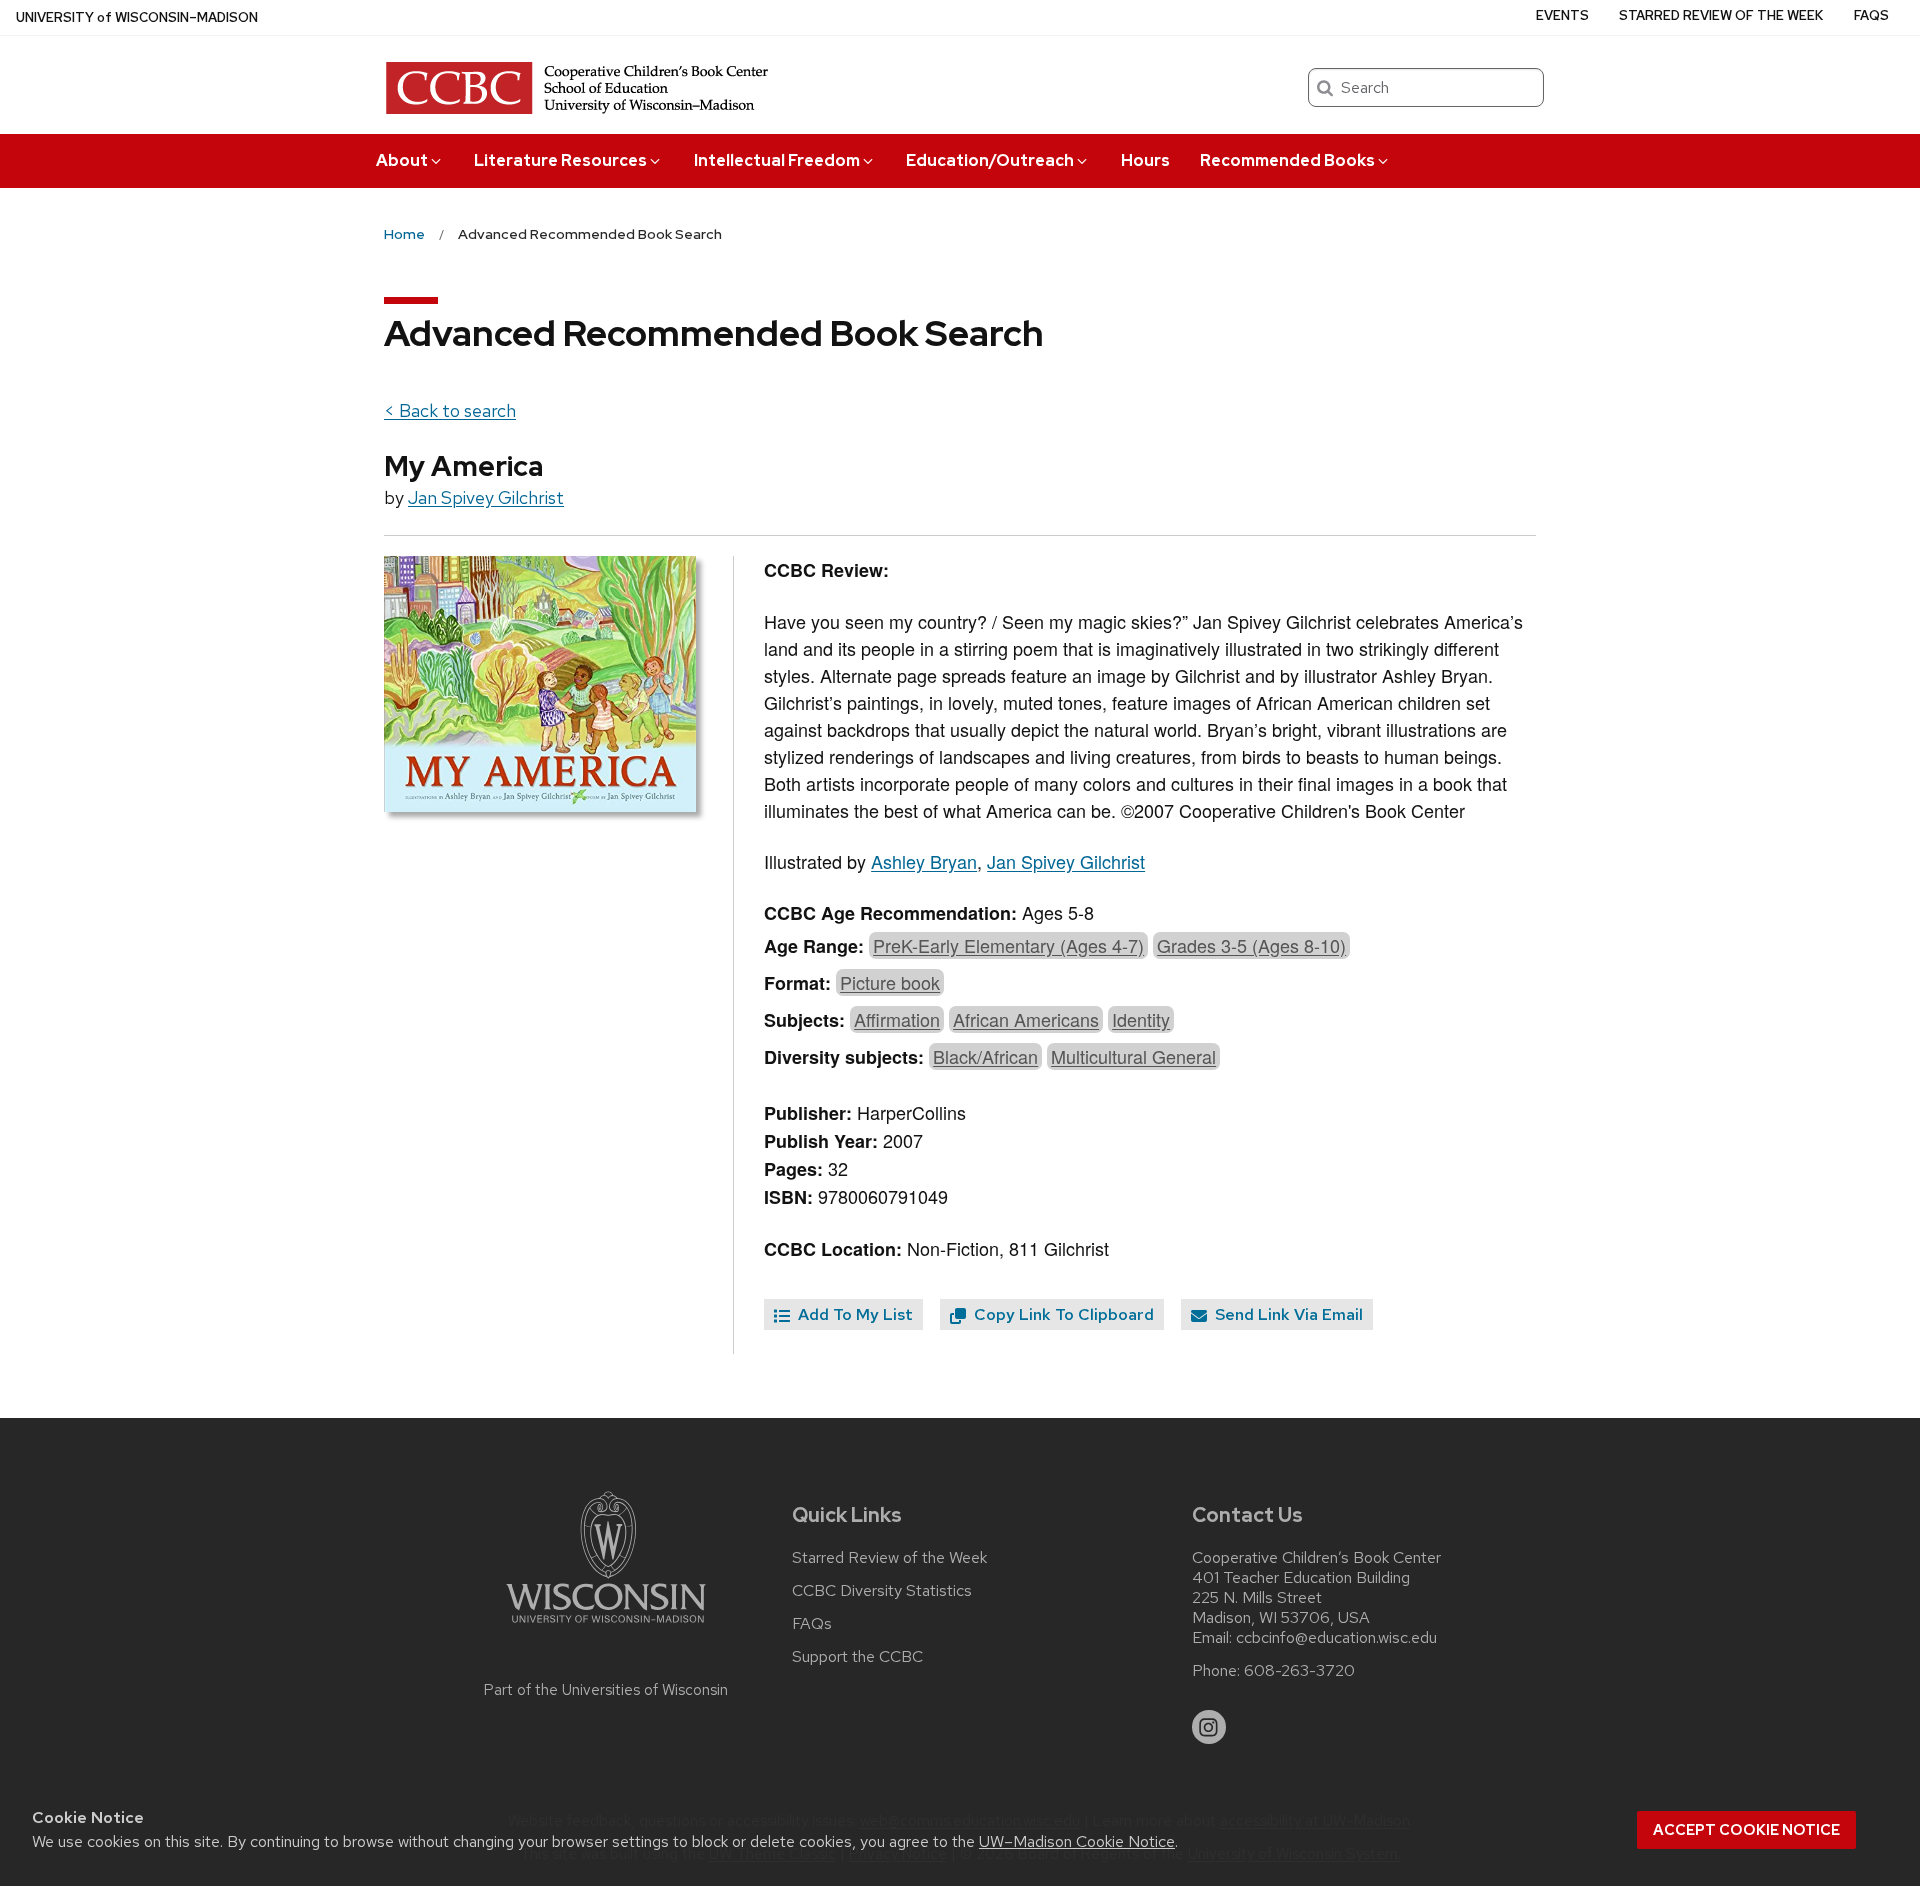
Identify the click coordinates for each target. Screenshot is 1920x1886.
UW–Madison (137, 17)
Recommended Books (1287, 160)
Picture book (890, 982)
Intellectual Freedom (777, 160)
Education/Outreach (990, 160)
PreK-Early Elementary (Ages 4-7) (1008, 945)
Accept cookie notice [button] (1746, 1830)
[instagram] (1209, 1727)
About (402, 160)
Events (1562, 15)
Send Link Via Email (1287, 1314)
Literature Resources (560, 160)
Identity (1141, 1019)
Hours (1145, 160)
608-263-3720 (1299, 1671)
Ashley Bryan (924, 861)
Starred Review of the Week (1721, 15)
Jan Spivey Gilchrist (486, 497)
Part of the (606, 1690)
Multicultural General (1133, 1056)
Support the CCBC (857, 1657)
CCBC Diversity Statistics (882, 1591)
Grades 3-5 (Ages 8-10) (1251, 945)
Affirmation (897, 1019)
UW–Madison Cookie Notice (1077, 1841)
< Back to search (450, 410)
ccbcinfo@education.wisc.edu (1336, 1638)
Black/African (985, 1056)
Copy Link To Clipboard (1062, 1314)
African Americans (1026, 1019)
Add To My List (853, 1314)
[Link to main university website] (606, 1626)
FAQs (1871, 15)
